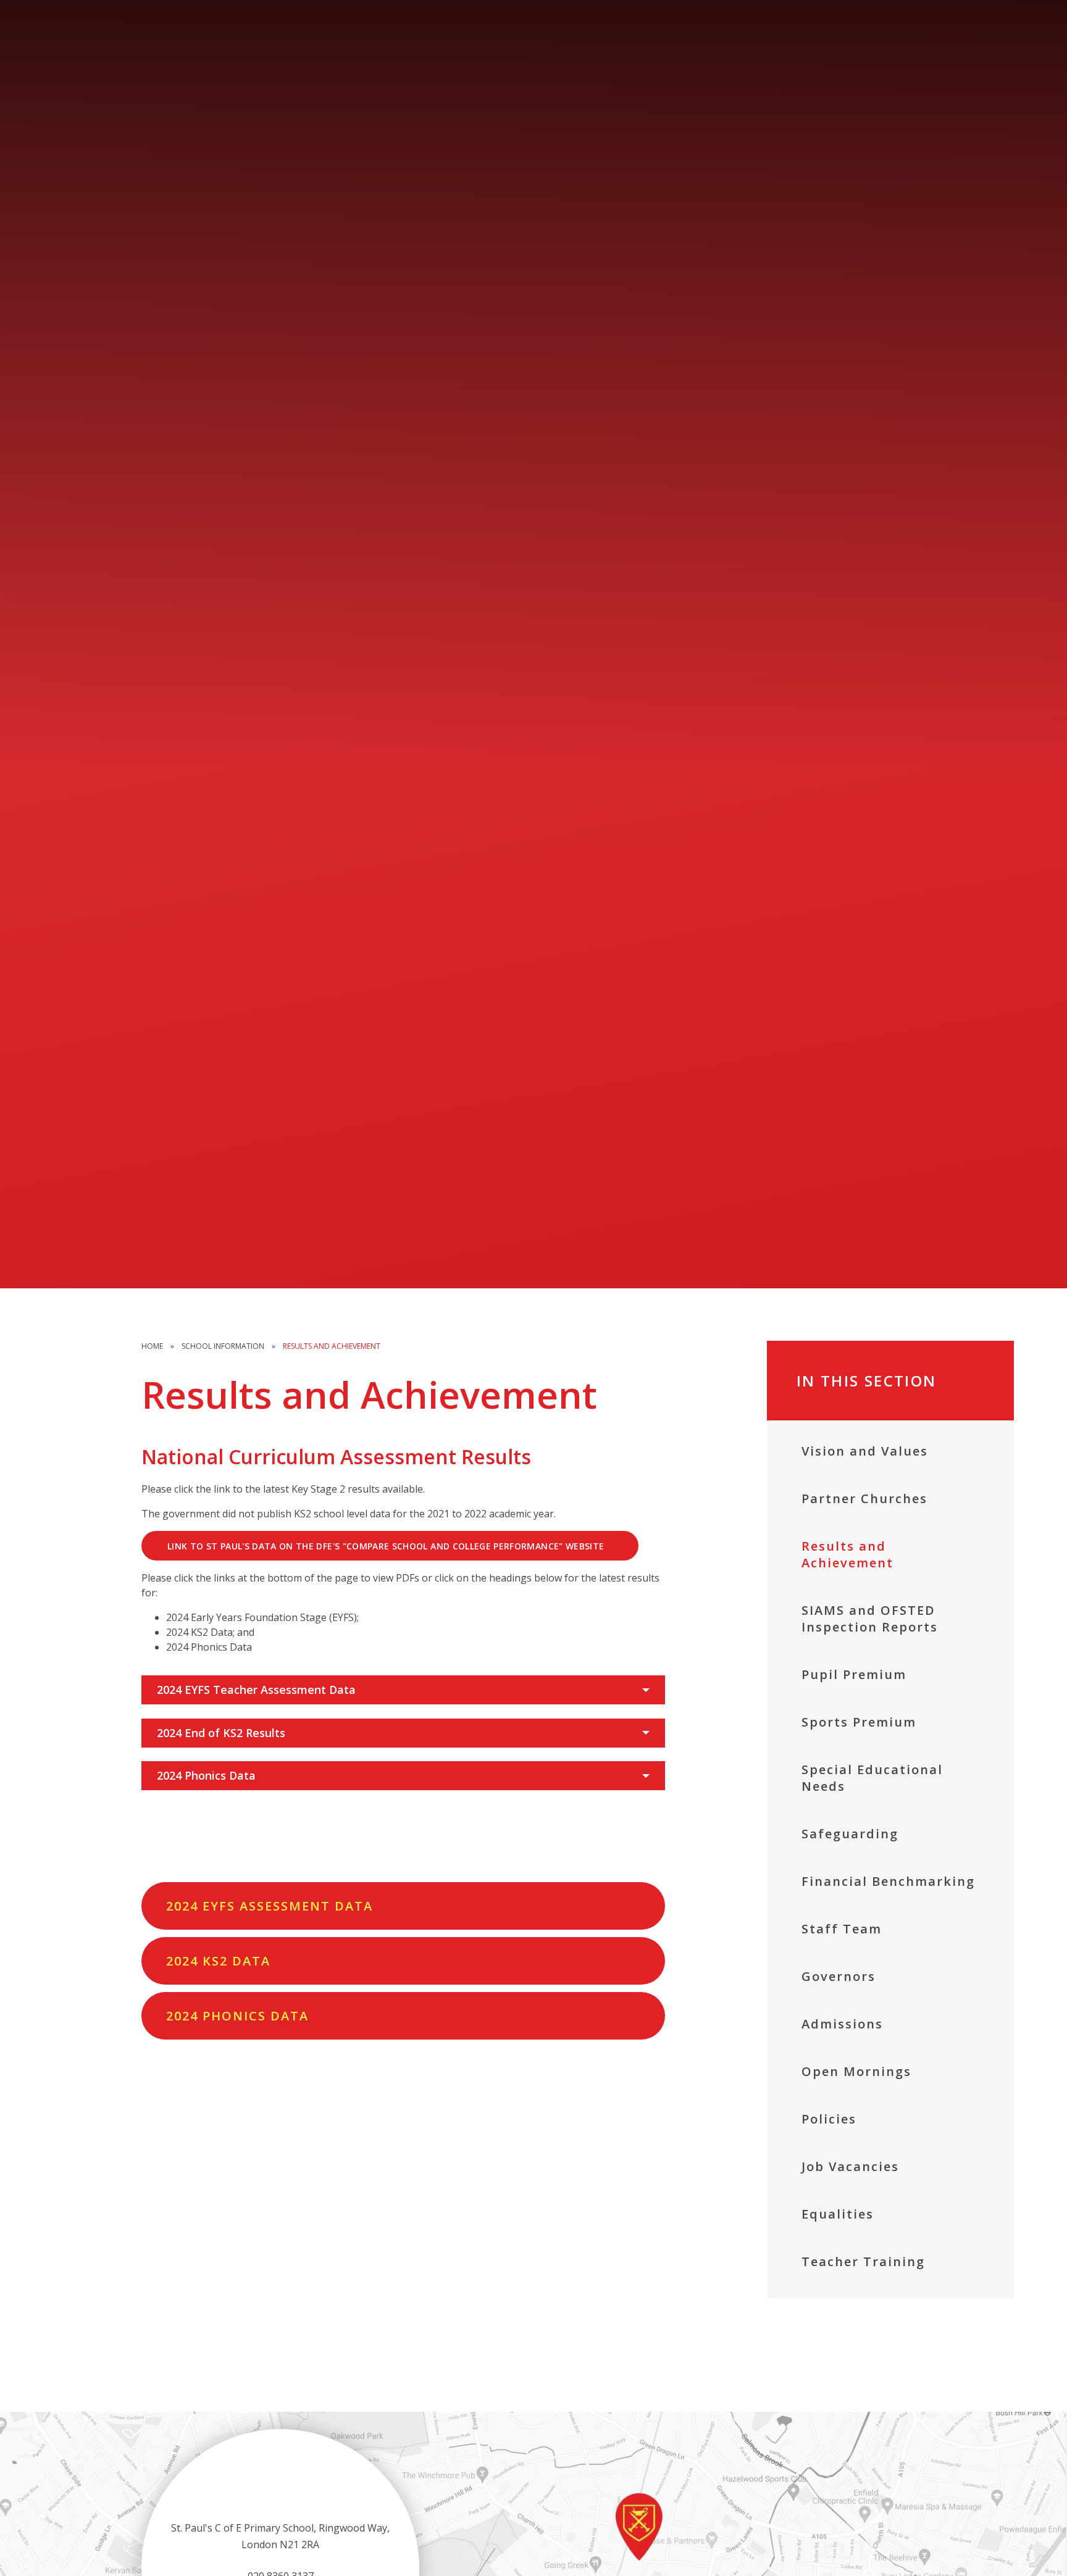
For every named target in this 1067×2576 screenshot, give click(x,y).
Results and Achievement (332, 1346)
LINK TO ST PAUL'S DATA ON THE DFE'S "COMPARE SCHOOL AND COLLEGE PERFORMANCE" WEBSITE (386, 1546)
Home (152, 1346)
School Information (223, 1346)
